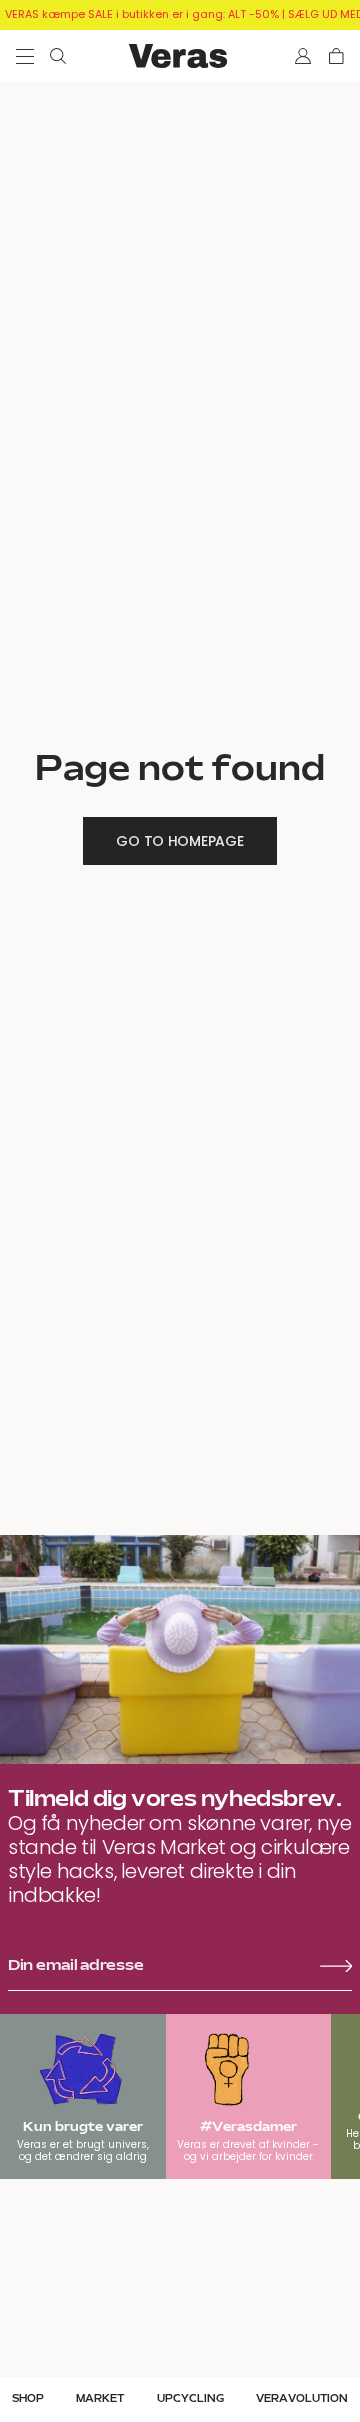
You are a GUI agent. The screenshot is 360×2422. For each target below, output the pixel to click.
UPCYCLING (190, 2399)
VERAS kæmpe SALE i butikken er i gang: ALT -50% (142, 14)
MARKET (100, 2399)
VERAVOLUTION (302, 2399)
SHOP (28, 2399)
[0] (336, 56)
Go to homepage (179, 841)
